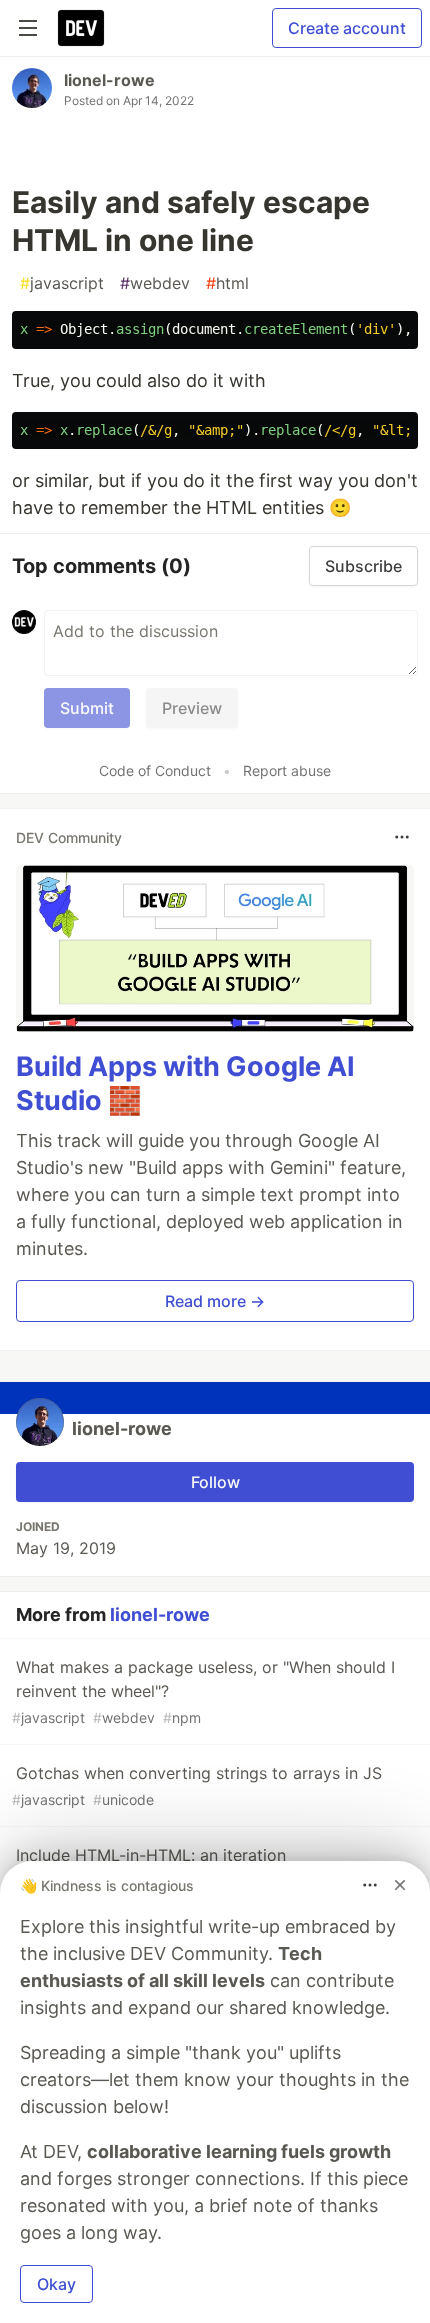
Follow (215, 1482)
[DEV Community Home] (81, 28)
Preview (192, 708)
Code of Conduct (155, 770)
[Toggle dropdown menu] (402, 837)
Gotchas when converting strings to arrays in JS (197, 1785)
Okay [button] (56, 2284)
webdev (155, 283)
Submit (87, 708)
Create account (347, 28)
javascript (62, 283)
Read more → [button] (215, 1301)
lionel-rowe (109, 80)
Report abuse (287, 770)
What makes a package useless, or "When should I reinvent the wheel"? (203, 1691)
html (227, 283)
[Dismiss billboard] (400, 1885)
